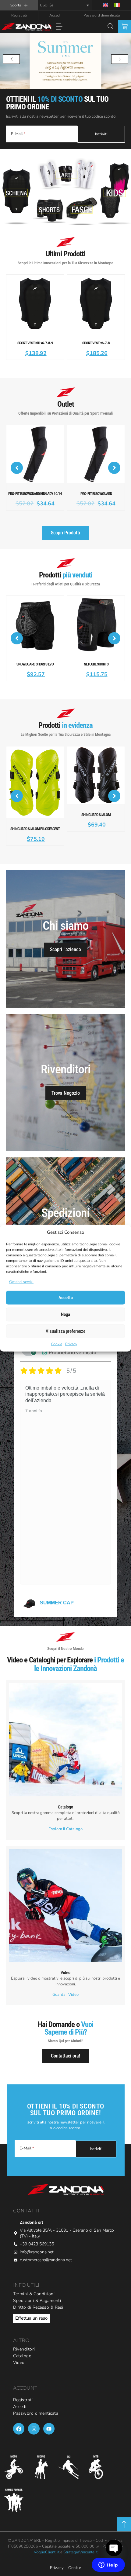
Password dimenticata (102, 15)
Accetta (66, 1298)
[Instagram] (34, 2415)
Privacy (71, 1344)
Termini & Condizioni (34, 2280)
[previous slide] (11, 59)
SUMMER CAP (57, 1589)
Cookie (57, 1344)
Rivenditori (24, 2335)
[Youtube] (49, 2415)
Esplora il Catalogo (65, 1815)
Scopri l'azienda (65, 935)
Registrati (19, 15)
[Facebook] (19, 2415)
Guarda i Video (65, 1981)
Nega (65, 1314)
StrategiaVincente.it (80, 2538)
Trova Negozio (66, 1079)
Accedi (55, 15)
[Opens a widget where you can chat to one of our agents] (108, 2565)
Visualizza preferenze (65, 1331)
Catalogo (22, 2342)
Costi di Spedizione (65, 1223)
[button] (59, 27)
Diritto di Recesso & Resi (38, 2293)
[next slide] (120, 59)
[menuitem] (105, 5)
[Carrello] (125, 27)
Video (19, 2349)
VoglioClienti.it (47, 2538)
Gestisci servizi (21, 1281)
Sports (16, 5)
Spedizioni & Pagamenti (37, 2287)
